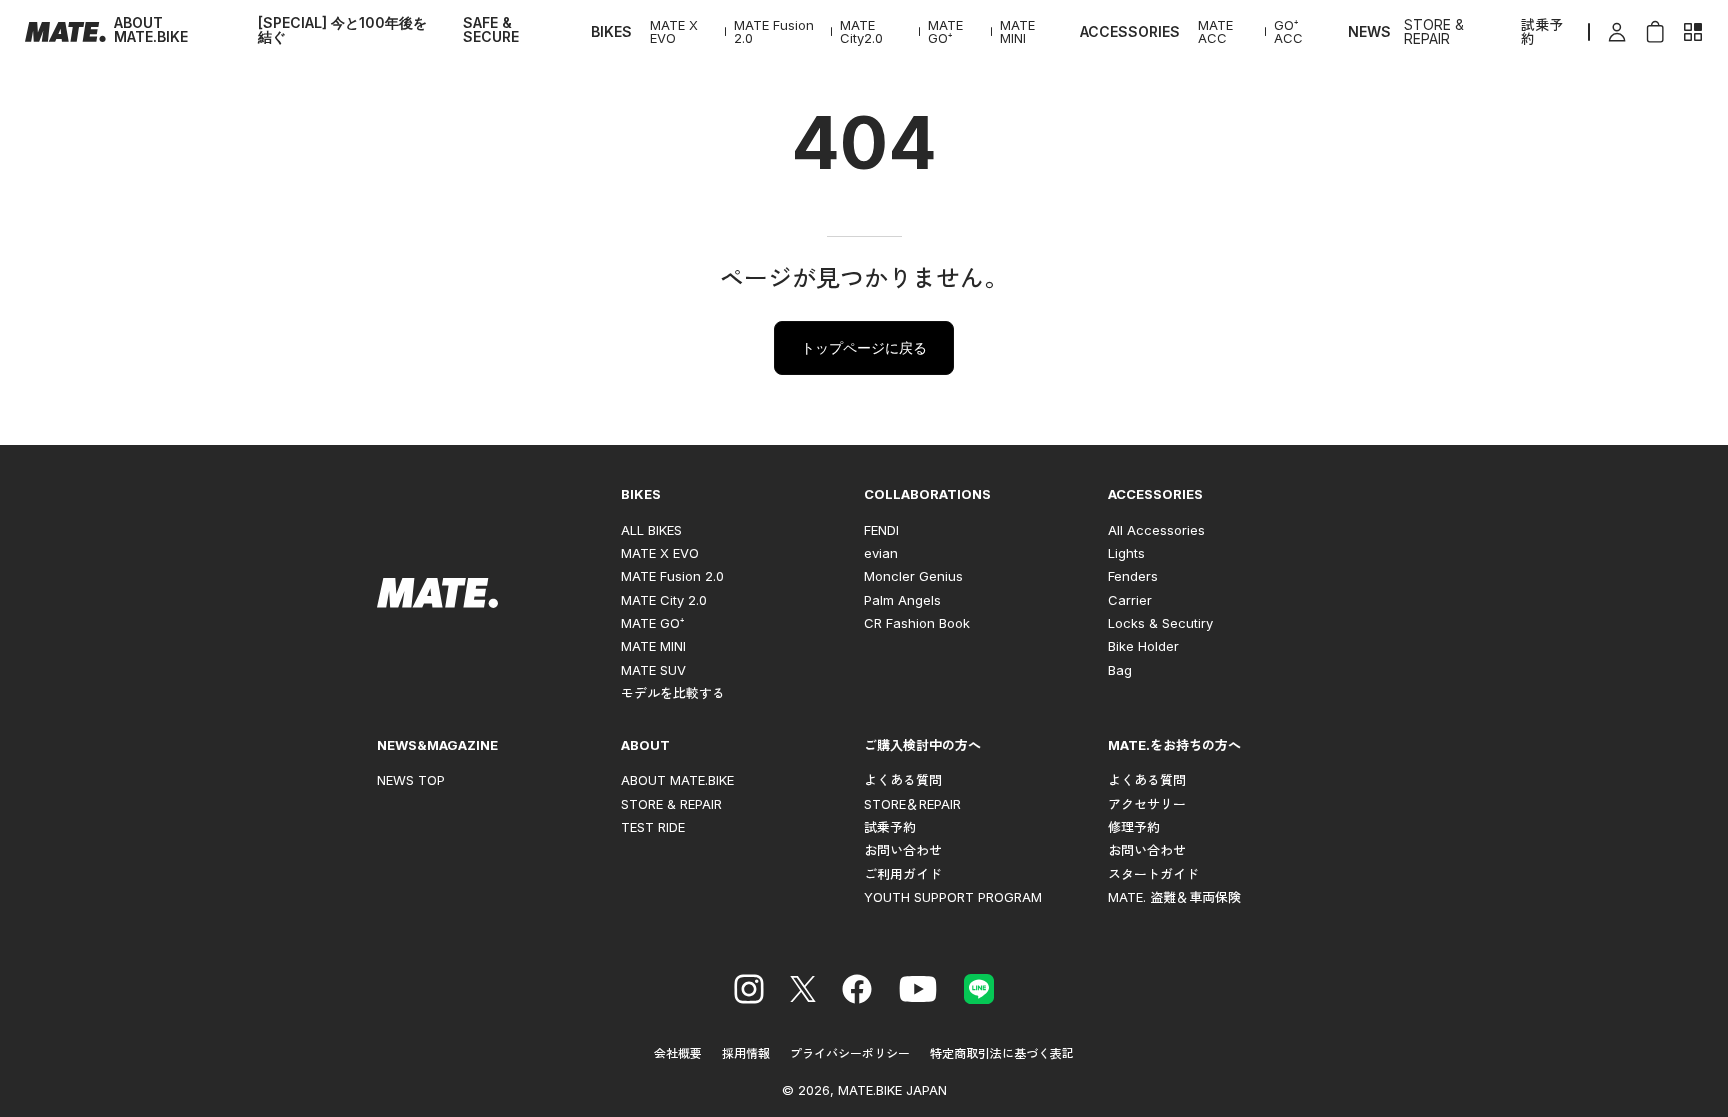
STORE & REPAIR (1434, 32)
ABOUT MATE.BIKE (151, 30)
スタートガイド (1153, 874)
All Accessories (1156, 530)
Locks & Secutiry (1160, 623)
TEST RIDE (653, 827)
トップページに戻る (864, 348)
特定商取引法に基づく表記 (1002, 1053)
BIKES (611, 32)
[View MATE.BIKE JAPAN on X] (803, 992)
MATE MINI (1017, 32)
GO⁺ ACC (1288, 32)
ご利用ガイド (903, 874)
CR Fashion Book (917, 623)
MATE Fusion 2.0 (774, 32)
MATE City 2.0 (664, 600)
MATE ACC (1215, 32)
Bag (1120, 670)
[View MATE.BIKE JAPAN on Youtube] (918, 992)
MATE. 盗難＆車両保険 (1174, 897)
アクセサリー (1147, 804)
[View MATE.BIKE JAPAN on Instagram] (749, 992)
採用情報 (746, 1053)
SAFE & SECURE (491, 30)
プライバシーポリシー (850, 1053)
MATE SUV (653, 670)
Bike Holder (1143, 646)
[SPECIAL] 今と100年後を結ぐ (342, 30)
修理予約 (1134, 827)
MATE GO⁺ (945, 32)
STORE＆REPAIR (912, 804)
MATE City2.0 (861, 32)
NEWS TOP (411, 780)
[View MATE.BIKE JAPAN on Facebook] (857, 992)
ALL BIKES (651, 530)
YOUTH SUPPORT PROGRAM (953, 897)
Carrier (1130, 600)
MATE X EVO (674, 32)
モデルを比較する (673, 693)
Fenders (1133, 576)
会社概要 (678, 1053)
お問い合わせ (903, 850)
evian (881, 553)
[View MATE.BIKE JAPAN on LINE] (979, 992)
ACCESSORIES (1130, 32)
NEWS (1369, 32)
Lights (1126, 553)
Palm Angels (902, 600)
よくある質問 (903, 780)
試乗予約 (1542, 32)
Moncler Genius (913, 576)
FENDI (881, 530)
